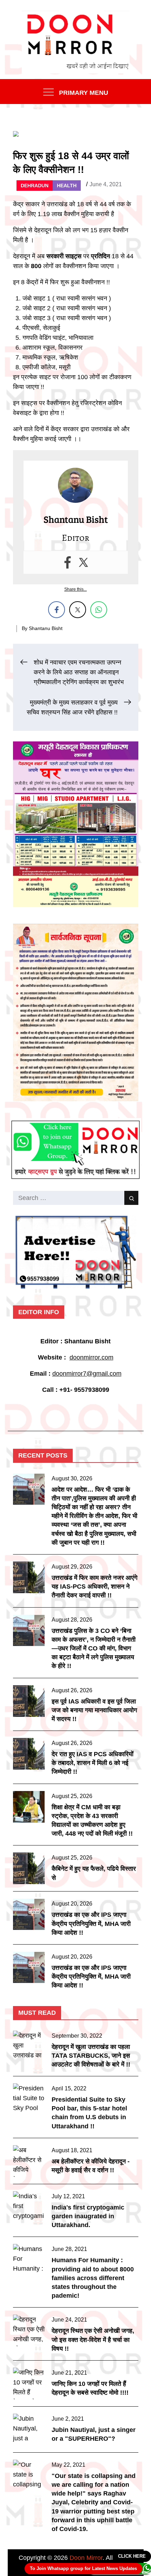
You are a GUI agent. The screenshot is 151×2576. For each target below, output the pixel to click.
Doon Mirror (86, 2558)
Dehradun (35, 186)
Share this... (75, 589)
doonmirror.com (91, 1357)
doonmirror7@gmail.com (87, 1374)
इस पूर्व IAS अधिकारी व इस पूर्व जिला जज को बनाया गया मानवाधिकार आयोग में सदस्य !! (94, 1710)
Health (67, 186)
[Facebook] (68, 562)
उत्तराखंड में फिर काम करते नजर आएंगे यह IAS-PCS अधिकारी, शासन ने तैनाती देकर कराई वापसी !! (94, 1587)
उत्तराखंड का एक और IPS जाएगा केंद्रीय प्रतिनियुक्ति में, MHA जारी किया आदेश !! (91, 1923)
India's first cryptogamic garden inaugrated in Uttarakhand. (88, 2216)
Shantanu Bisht (46, 628)
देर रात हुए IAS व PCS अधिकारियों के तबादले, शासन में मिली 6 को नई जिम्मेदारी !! (93, 1763)
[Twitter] (83, 562)
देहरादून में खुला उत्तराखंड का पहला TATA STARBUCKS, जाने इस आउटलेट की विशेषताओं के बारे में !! (91, 2056)
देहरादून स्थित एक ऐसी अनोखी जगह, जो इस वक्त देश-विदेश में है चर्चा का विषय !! (93, 2340)
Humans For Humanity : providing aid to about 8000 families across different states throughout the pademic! (93, 2278)
